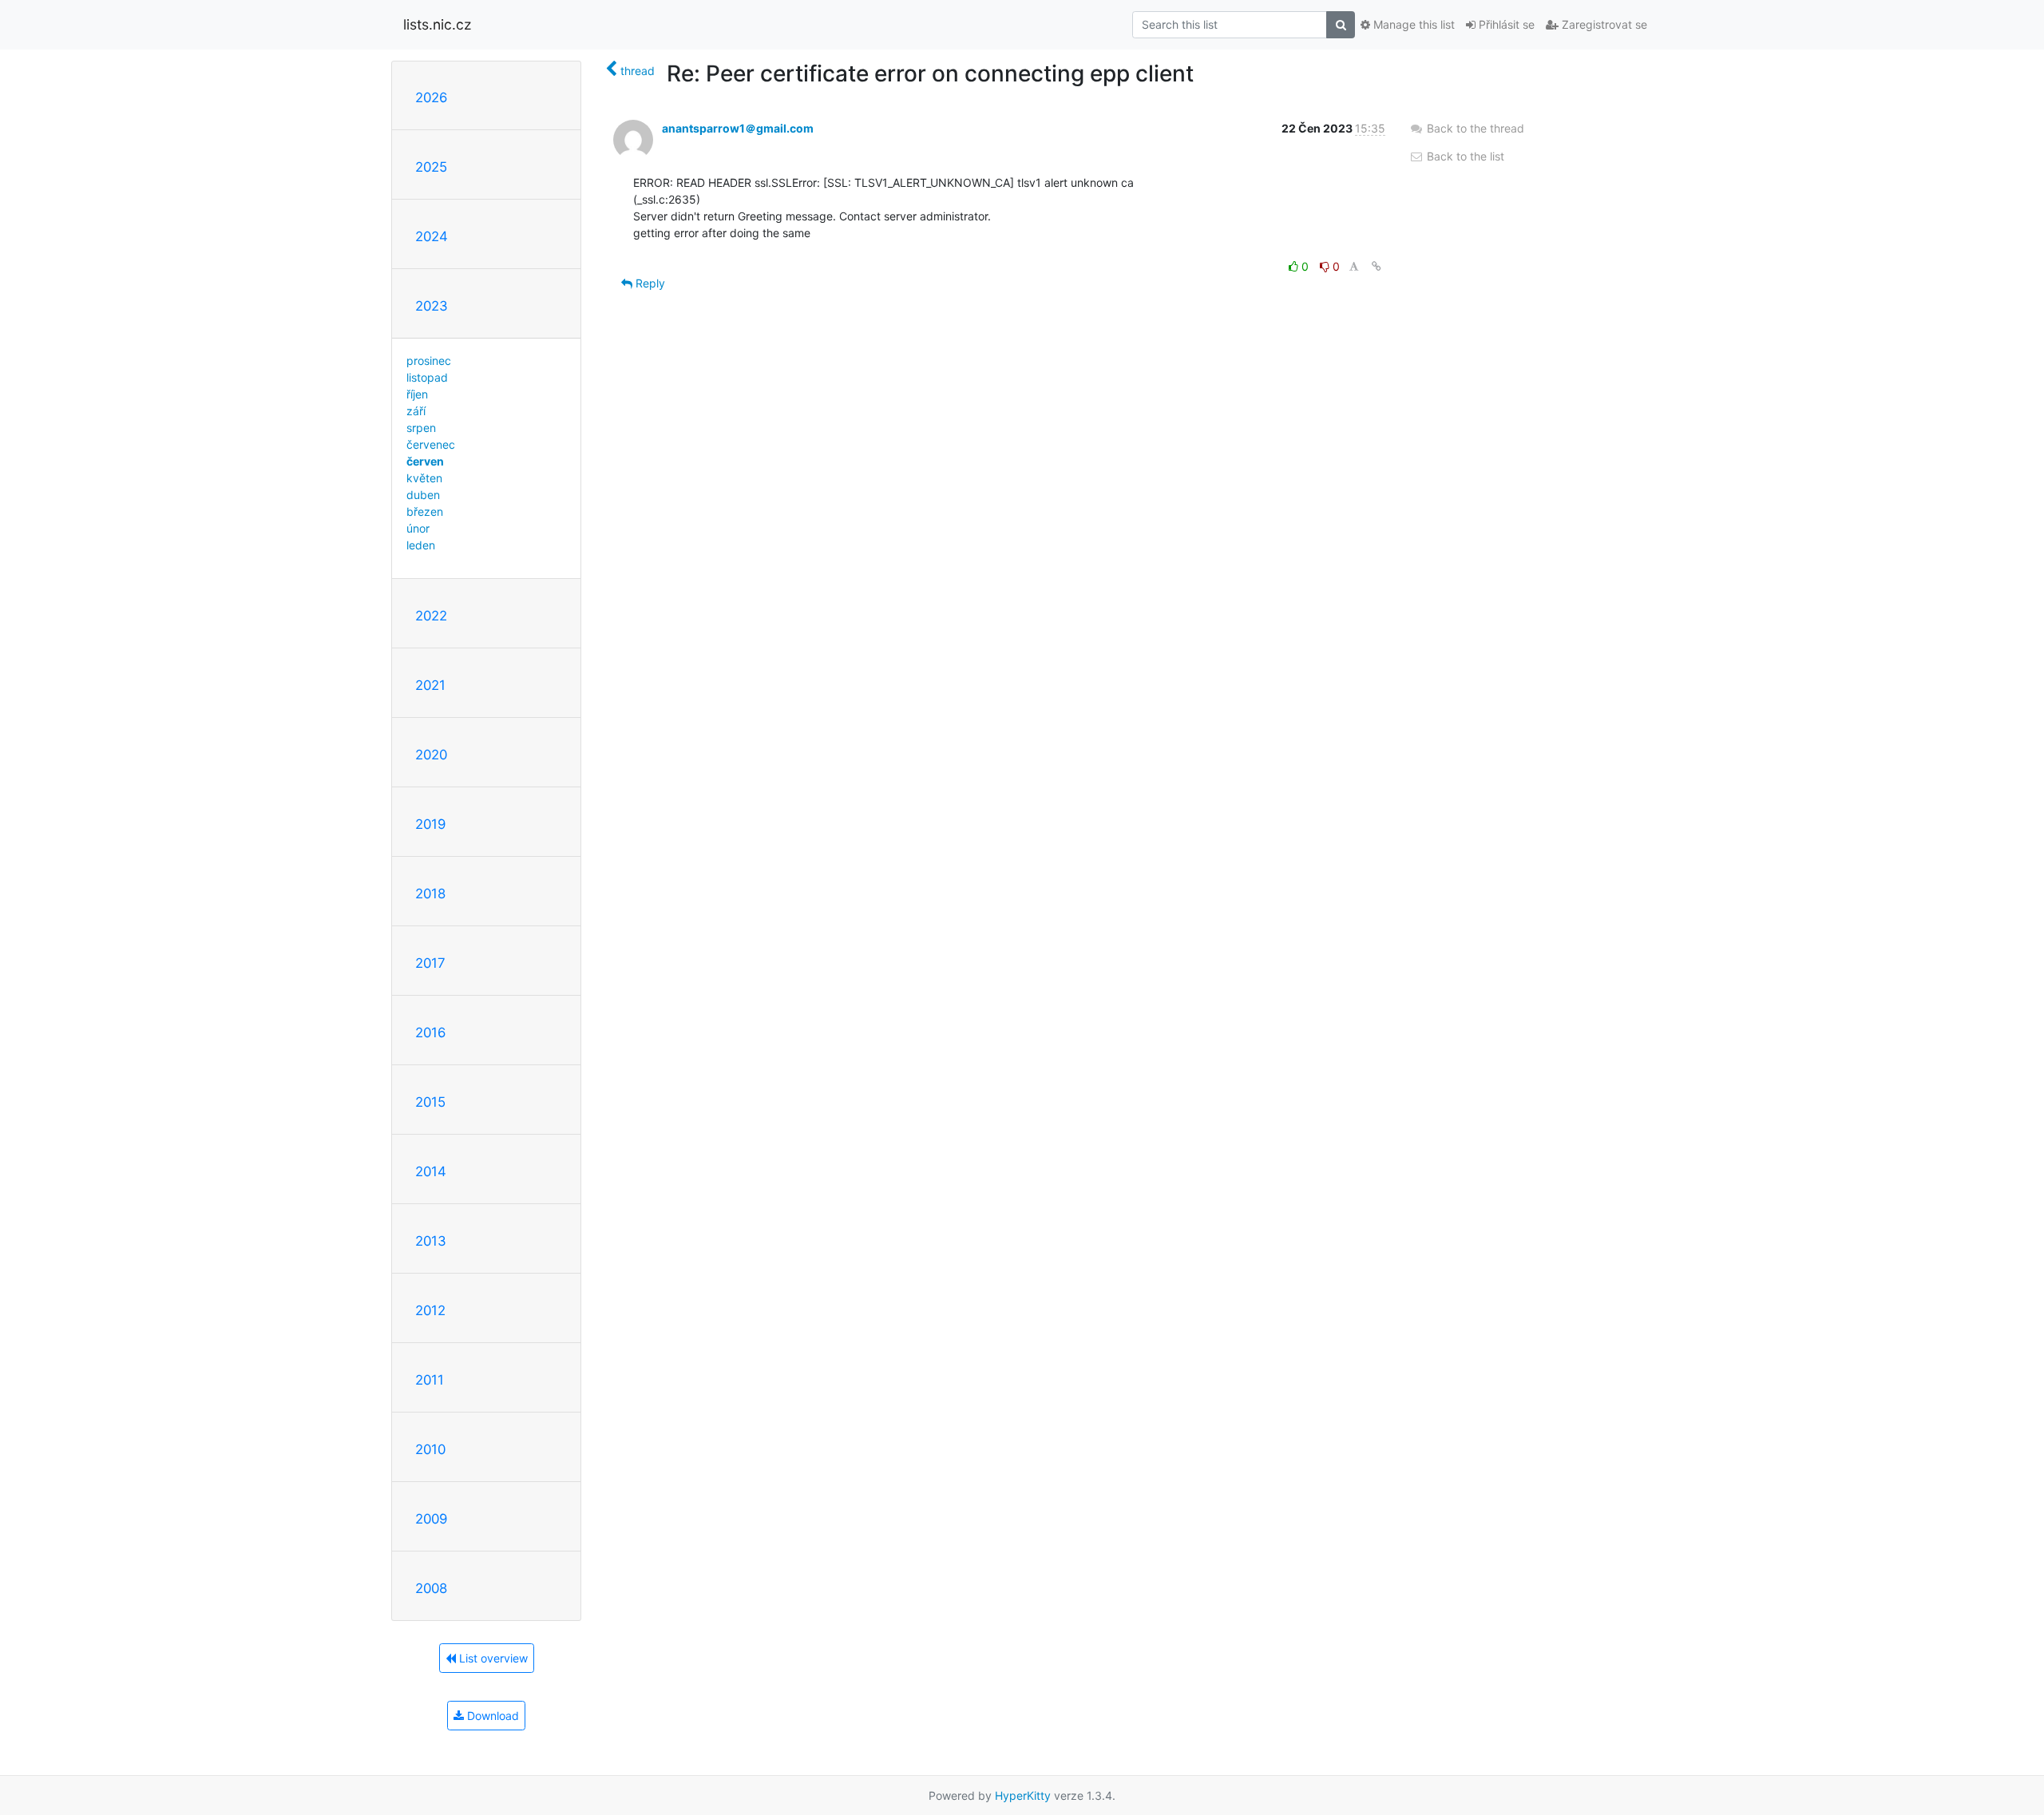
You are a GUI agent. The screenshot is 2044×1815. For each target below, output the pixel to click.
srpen (421, 428)
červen (425, 461)
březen (425, 511)
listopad (427, 377)
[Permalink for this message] (1377, 266)
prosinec (429, 361)
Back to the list (1464, 156)
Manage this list (1412, 24)
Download (491, 1716)
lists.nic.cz (437, 24)
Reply (649, 283)
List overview (492, 1658)
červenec (431, 444)
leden (421, 545)
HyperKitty (1023, 1795)
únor (418, 528)
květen (424, 478)
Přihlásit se (1505, 24)
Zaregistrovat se (1603, 24)
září (416, 411)
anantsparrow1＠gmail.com (738, 128)
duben (423, 495)
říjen (417, 394)
